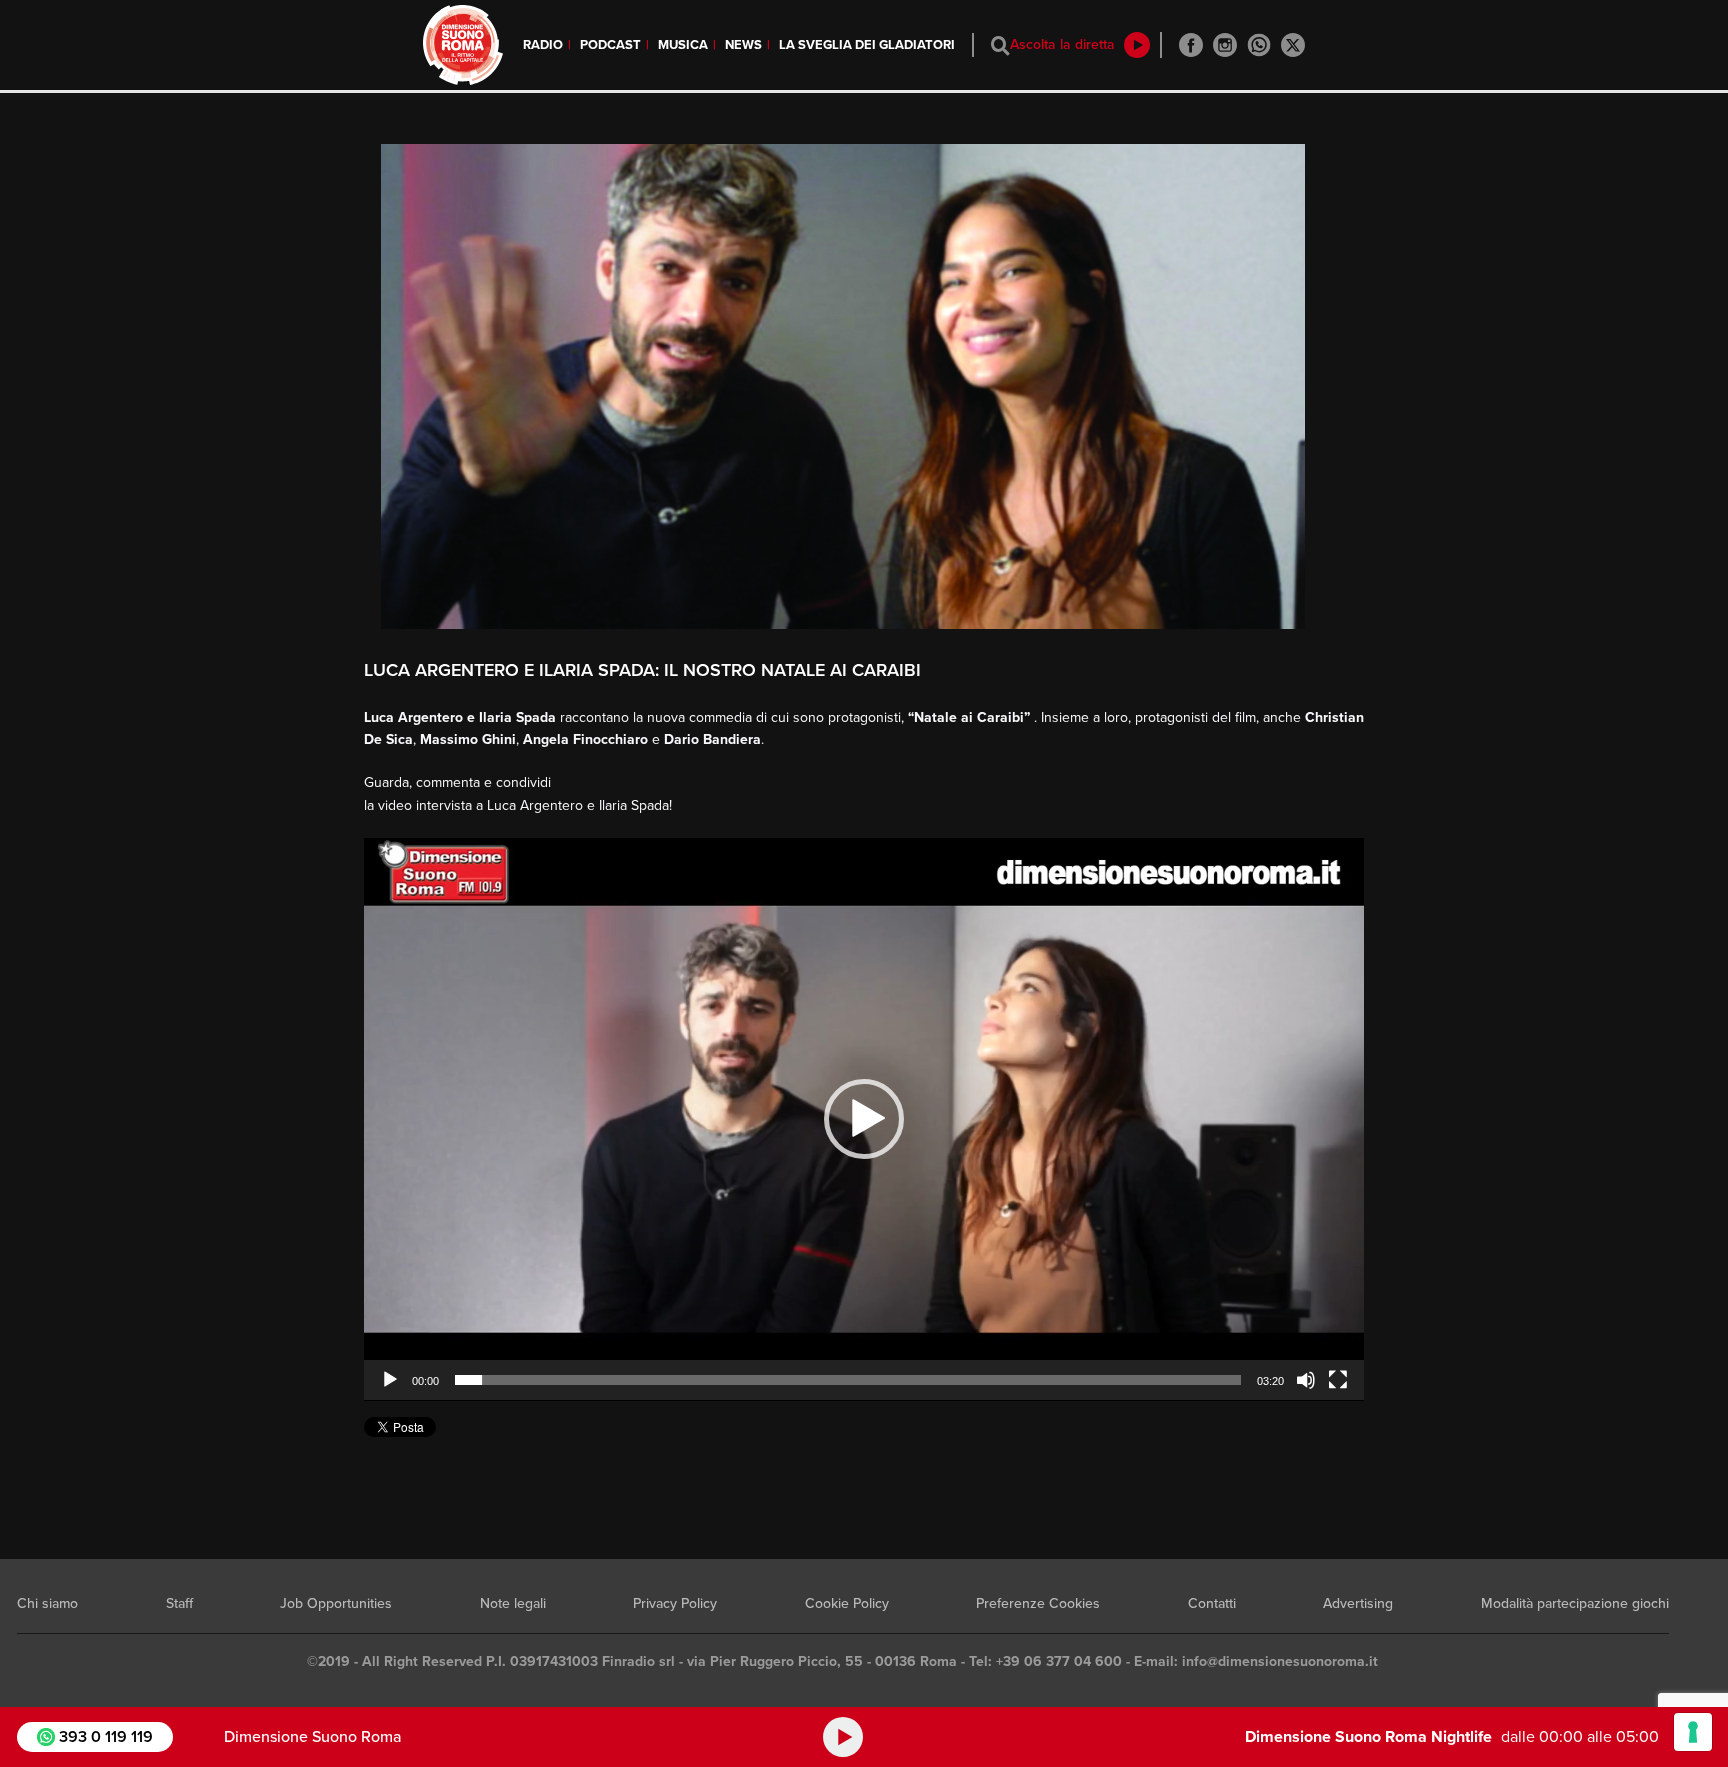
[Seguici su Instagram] (1225, 45)
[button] (864, 1119)
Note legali (513, 1603)
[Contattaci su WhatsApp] (1259, 45)
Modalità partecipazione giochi (1575, 1603)
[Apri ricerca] (1000, 45)
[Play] (390, 1380)
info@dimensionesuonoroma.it (1280, 1661)
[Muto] (1306, 1380)
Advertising (1358, 1603)
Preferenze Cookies (1038, 1603)
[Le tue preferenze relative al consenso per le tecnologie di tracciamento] (1693, 1732)
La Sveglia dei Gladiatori (867, 45)
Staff (179, 1603)
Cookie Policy (847, 1603)
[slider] (848, 1380)
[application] (864, 1119)
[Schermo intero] (1338, 1380)
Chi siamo (47, 1603)
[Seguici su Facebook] (1191, 45)
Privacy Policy (675, 1603)
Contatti (1212, 1603)
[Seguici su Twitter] (1293, 45)
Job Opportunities (336, 1603)
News (743, 45)
